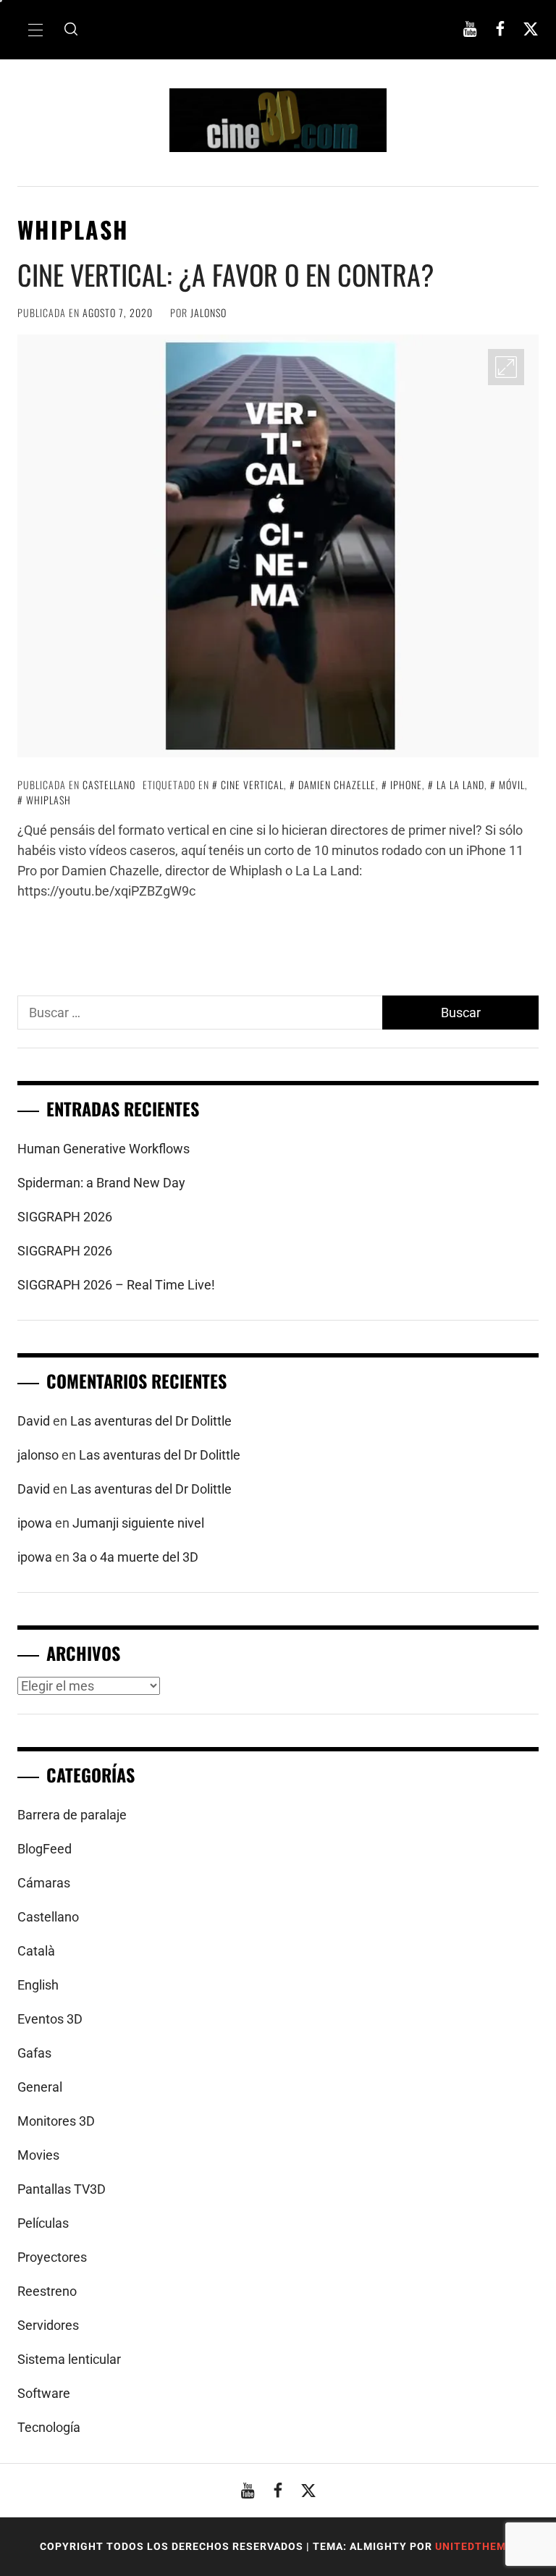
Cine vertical (252, 784)
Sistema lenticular (69, 2359)
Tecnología (49, 2427)
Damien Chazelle (337, 784)
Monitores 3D (56, 2121)
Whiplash (49, 800)
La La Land (460, 784)
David (34, 1421)
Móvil (512, 784)
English (38, 1985)
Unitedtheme (474, 2546)
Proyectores (52, 2257)
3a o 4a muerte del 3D (135, 1557)
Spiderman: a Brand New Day (101, 1183)
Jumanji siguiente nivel (138, 1523)
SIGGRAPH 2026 (65, 1217)
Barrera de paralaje (72, 1815)
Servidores (48, 2325)
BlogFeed (45, 1849)
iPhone (406, 784)
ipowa (35, 1523)
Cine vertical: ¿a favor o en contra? (226, 274)
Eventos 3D (50, 2019)
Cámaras (44, 1883)
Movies (38, 2155)
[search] (71, 30)
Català (36, 1951)
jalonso (208, 312)
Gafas (34, 2053)
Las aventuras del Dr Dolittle (151, 1421)
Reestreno (47, 2291)
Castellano (109, 784)
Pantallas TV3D (62, 2189)
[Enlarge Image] (506, 367)
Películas (43, 2223)
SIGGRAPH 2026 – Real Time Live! (116, 1285)
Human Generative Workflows (104, 1149)
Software (44, 2393)
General (40, 2087)
